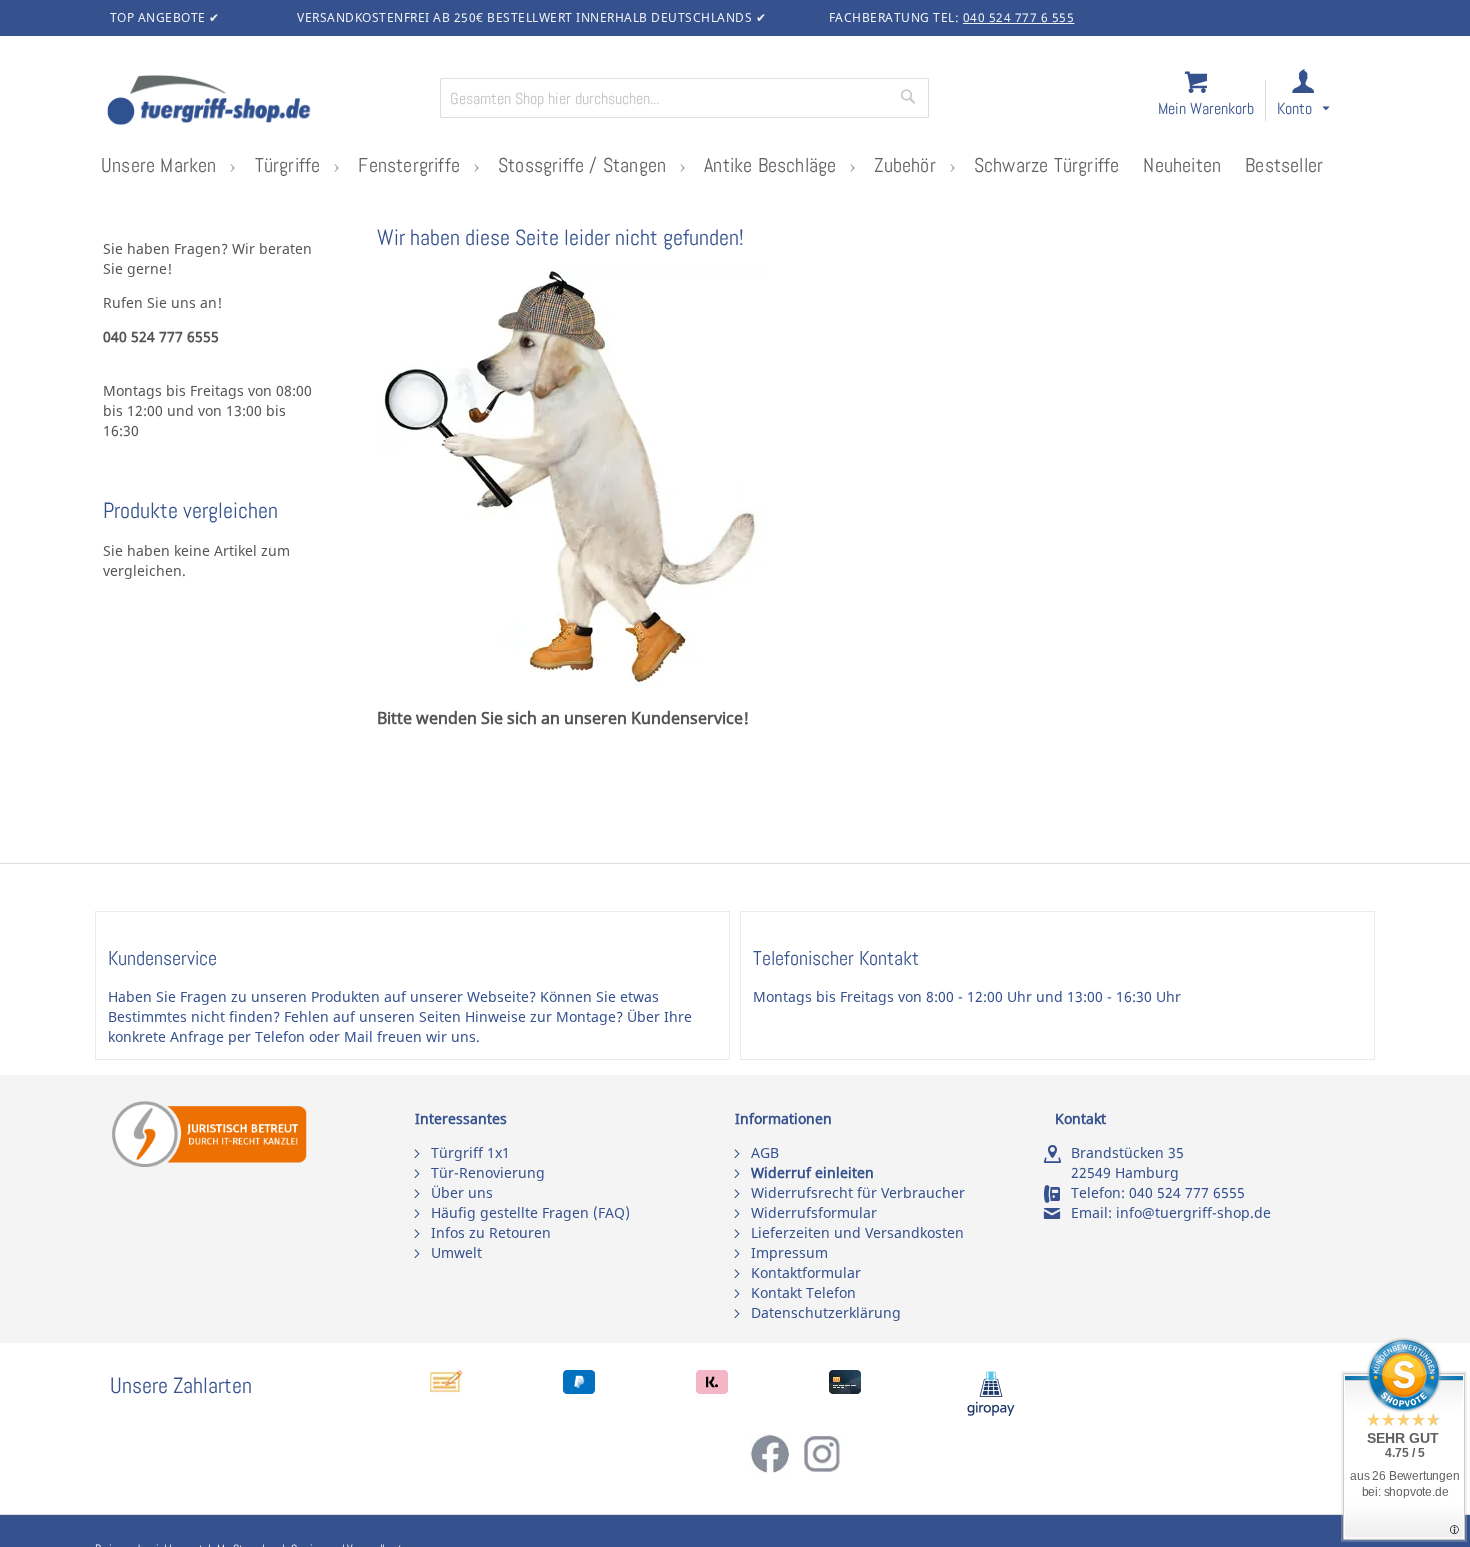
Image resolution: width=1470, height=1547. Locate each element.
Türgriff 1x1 (470, 1152)
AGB (765, 1152)
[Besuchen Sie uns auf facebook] (776, 1468)
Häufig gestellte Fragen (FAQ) (530, 1212)
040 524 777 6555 (1187, 1192)
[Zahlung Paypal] (579, 1388)
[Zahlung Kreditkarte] (845, 1388)
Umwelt (456, 1252)
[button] (1321, 101)
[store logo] (265, 102)
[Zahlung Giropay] (991, 1411)
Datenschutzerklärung (826, 1312)
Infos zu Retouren (491, 1232)
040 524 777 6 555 (1019, 17)
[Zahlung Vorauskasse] (446, 1388)
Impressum (789, 1252)
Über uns (462, 1192)
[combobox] (684, 98)
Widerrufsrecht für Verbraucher (858, 1192)
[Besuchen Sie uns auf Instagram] (822, 1468)
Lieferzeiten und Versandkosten (857, 1232)
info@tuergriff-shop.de (1193, 1212)
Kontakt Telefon (803, 1292)
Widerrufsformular (814, 1212)
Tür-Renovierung (488, 1172)
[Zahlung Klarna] (712, 1388)
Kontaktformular (806, 1272)
